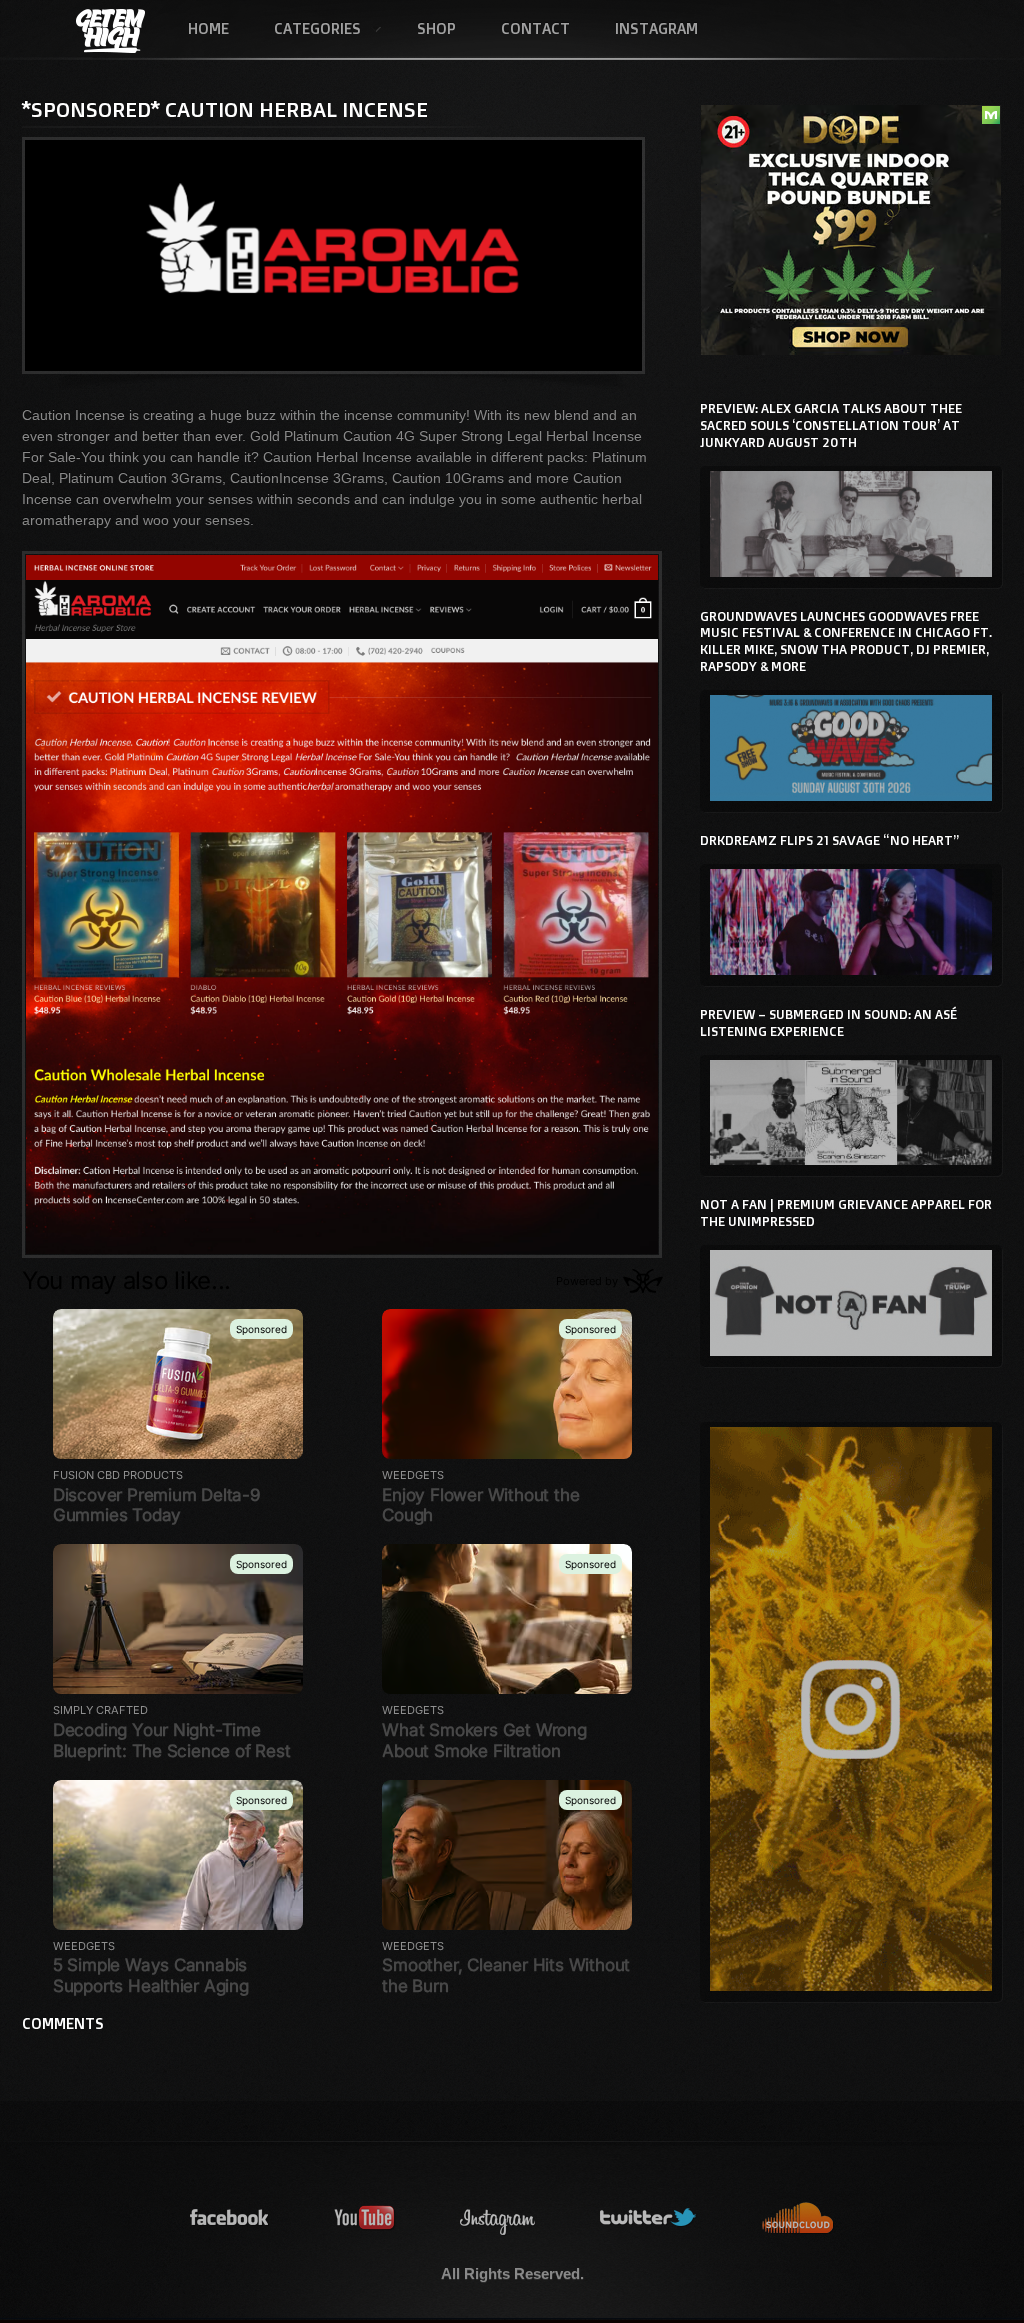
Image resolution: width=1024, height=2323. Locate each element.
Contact (535, 28)
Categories (306, 30)
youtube (365, 2218)
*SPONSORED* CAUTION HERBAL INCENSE (225, 109)
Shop (436, 28)
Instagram (656, 28)
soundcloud (798, 2218)
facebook (230, 2218)
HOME (208, 28)
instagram (498, 2218)
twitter (649, 2218)
